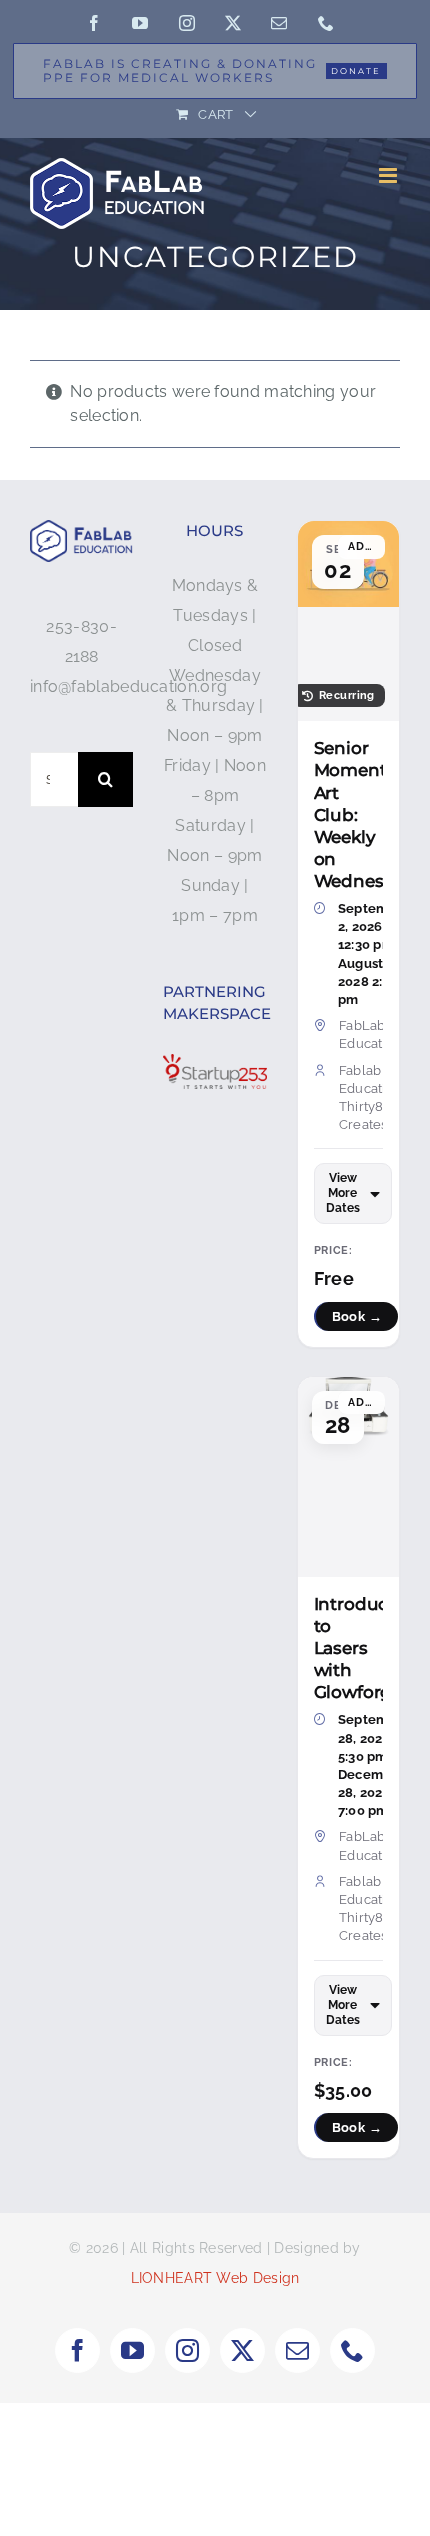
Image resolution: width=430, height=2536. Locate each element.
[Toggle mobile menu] (389, 175)
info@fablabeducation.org (128, 686)
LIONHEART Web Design (215, 2278)
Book (357, 1316)
